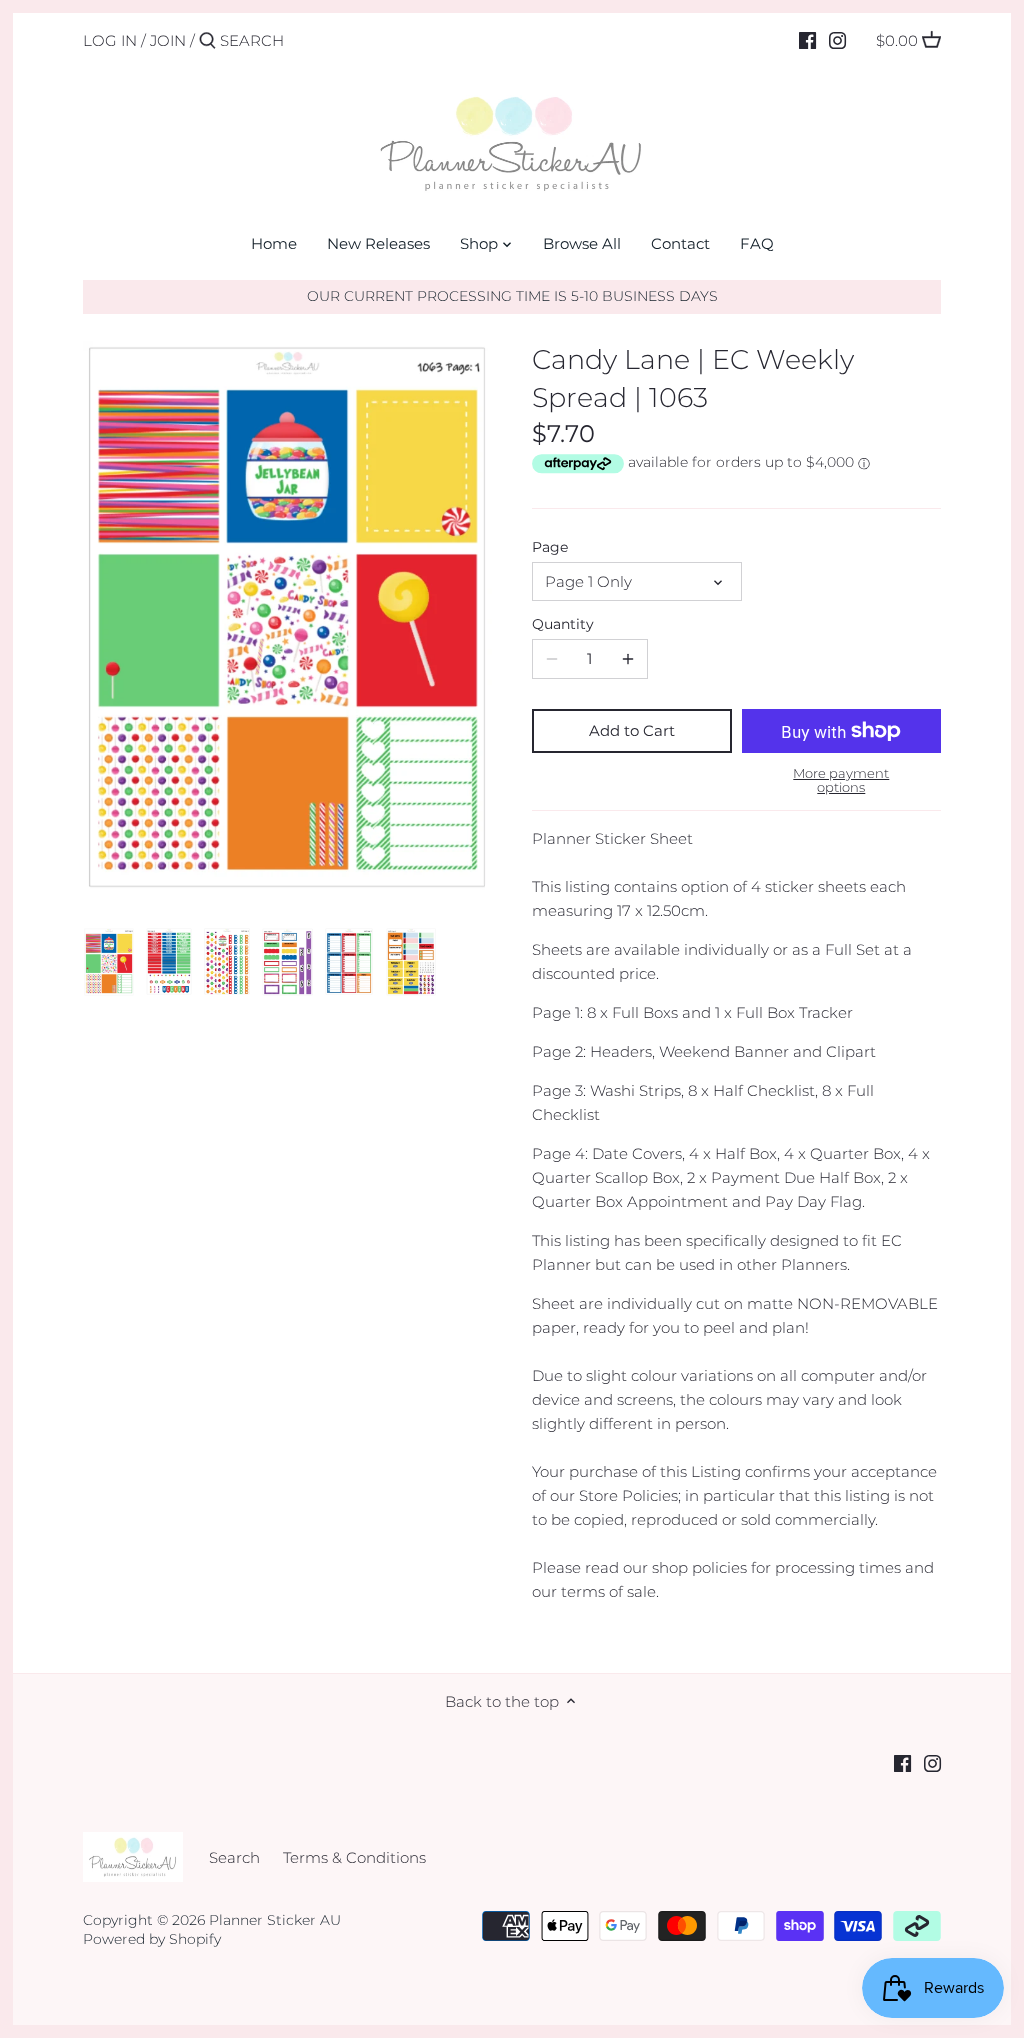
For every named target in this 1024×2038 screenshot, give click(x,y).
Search (234, 1857)
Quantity (563, 624)
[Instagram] (837, 40)
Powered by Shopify (152, 1939)
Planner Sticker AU (275, 1920)
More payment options (841, 780)
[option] (109, 962)
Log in (110, 40)
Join (168, 40)
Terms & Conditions (354, 1857)
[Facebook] (807, 40)
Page (550, 547)
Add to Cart (632, 730)
